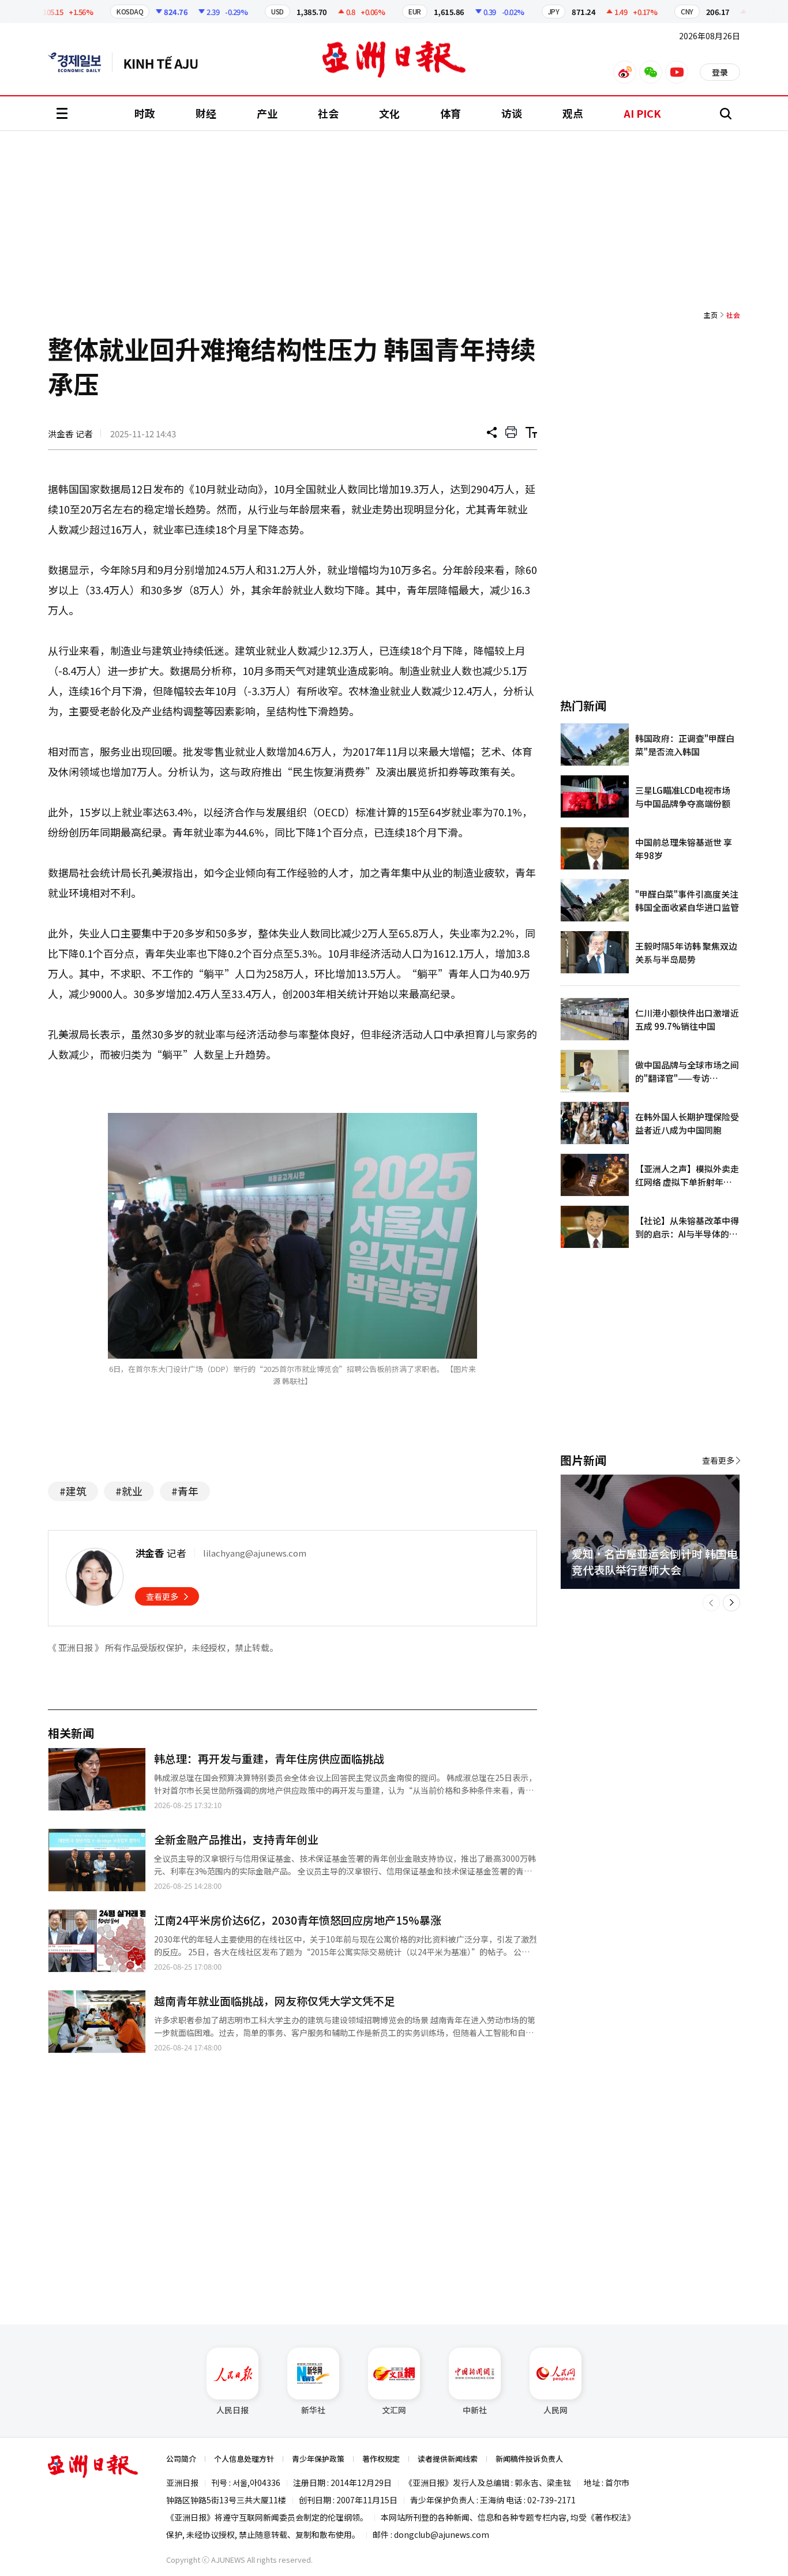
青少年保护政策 (318, 2459)
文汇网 (394, 2410)
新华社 (313, 2410)
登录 (720, 72)
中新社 (475, 2410)
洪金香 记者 (70, 434)
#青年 (185, 1491)
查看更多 (162, 1596)
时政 (145, 113)
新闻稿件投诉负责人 (529, 2459)
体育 (451, 113)
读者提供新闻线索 (448, 2459)
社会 (328, 113)
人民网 (556, 2410)
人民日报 (232, 2410)
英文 (80, 62)
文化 (389, 113)
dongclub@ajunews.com (442, 2534)
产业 (267, 113)
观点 (573, 113)
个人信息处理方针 (244, 2459)
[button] (711, 1603)
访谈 (512, 113)
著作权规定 (381, 2459)
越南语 (166, 62)
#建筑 (73, 1491)
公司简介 (181, 2459)
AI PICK (642, 113)
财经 (206, 113)
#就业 (129, 1491)
